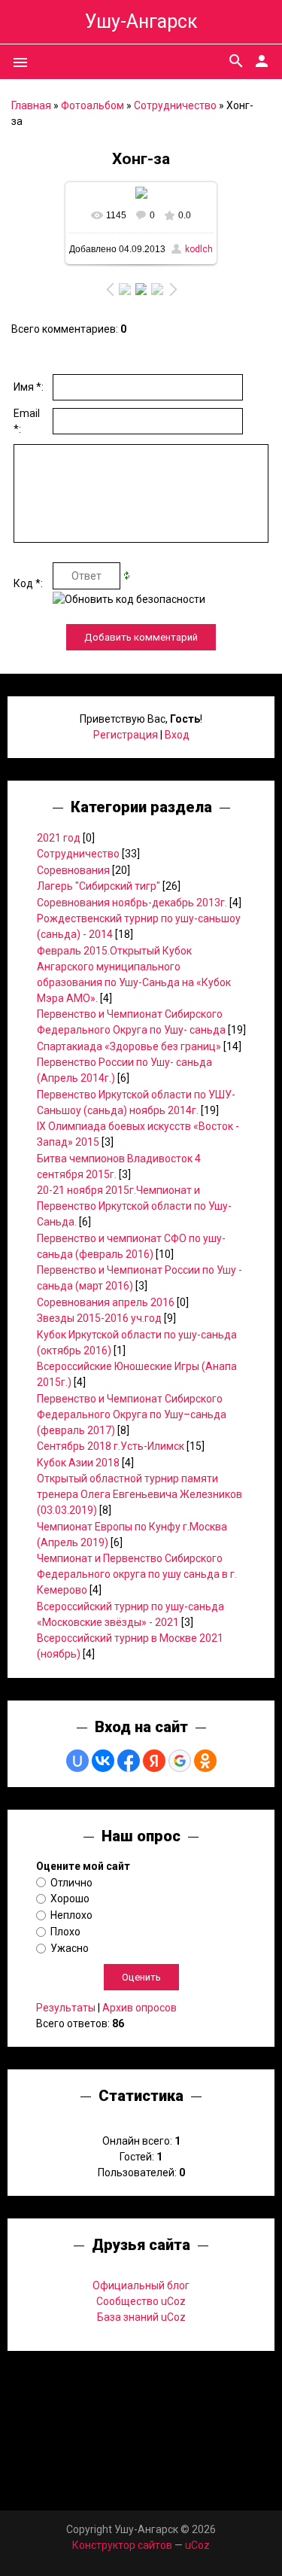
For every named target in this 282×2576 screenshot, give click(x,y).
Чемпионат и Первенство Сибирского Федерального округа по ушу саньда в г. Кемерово (137, 1574)
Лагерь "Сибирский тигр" (99, 886)
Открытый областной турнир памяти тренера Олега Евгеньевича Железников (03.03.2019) (139, 1494)
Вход (177, 735)
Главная (31, 105)
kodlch (199, 249)
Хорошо (70, 1899)
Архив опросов (139, 2008)
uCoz (197, 2545)
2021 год (59, 838)
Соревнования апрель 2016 (106, 1302)
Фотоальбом (92, 105)
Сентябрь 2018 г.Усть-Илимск (111, 1446)
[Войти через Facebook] (129, 1761)
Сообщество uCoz (141, 2301)
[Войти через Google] (180, 1761)
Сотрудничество (175, 105)
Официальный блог (141, 2285)
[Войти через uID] (77, 1761)
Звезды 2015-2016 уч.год (99, 1318)
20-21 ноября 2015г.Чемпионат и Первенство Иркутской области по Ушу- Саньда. (134, 1206)
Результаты (66, 2008)
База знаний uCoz (141, 2317)
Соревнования (73, 870)
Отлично (71, 1882)
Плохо (65, 1932)
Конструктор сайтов (122, 2545)
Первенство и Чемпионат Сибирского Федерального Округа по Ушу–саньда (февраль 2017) (132, 1414)
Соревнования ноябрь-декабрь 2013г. (132, 903)
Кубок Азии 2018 (78, 1463)
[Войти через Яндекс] (154, 1761)
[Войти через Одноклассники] (205, 1761)
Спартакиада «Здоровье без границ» (129, 1046)
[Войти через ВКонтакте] (103, 1761)
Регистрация (126, 735)
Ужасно (70, 1948)
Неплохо (71, 1915)
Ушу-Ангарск (141, 21)
